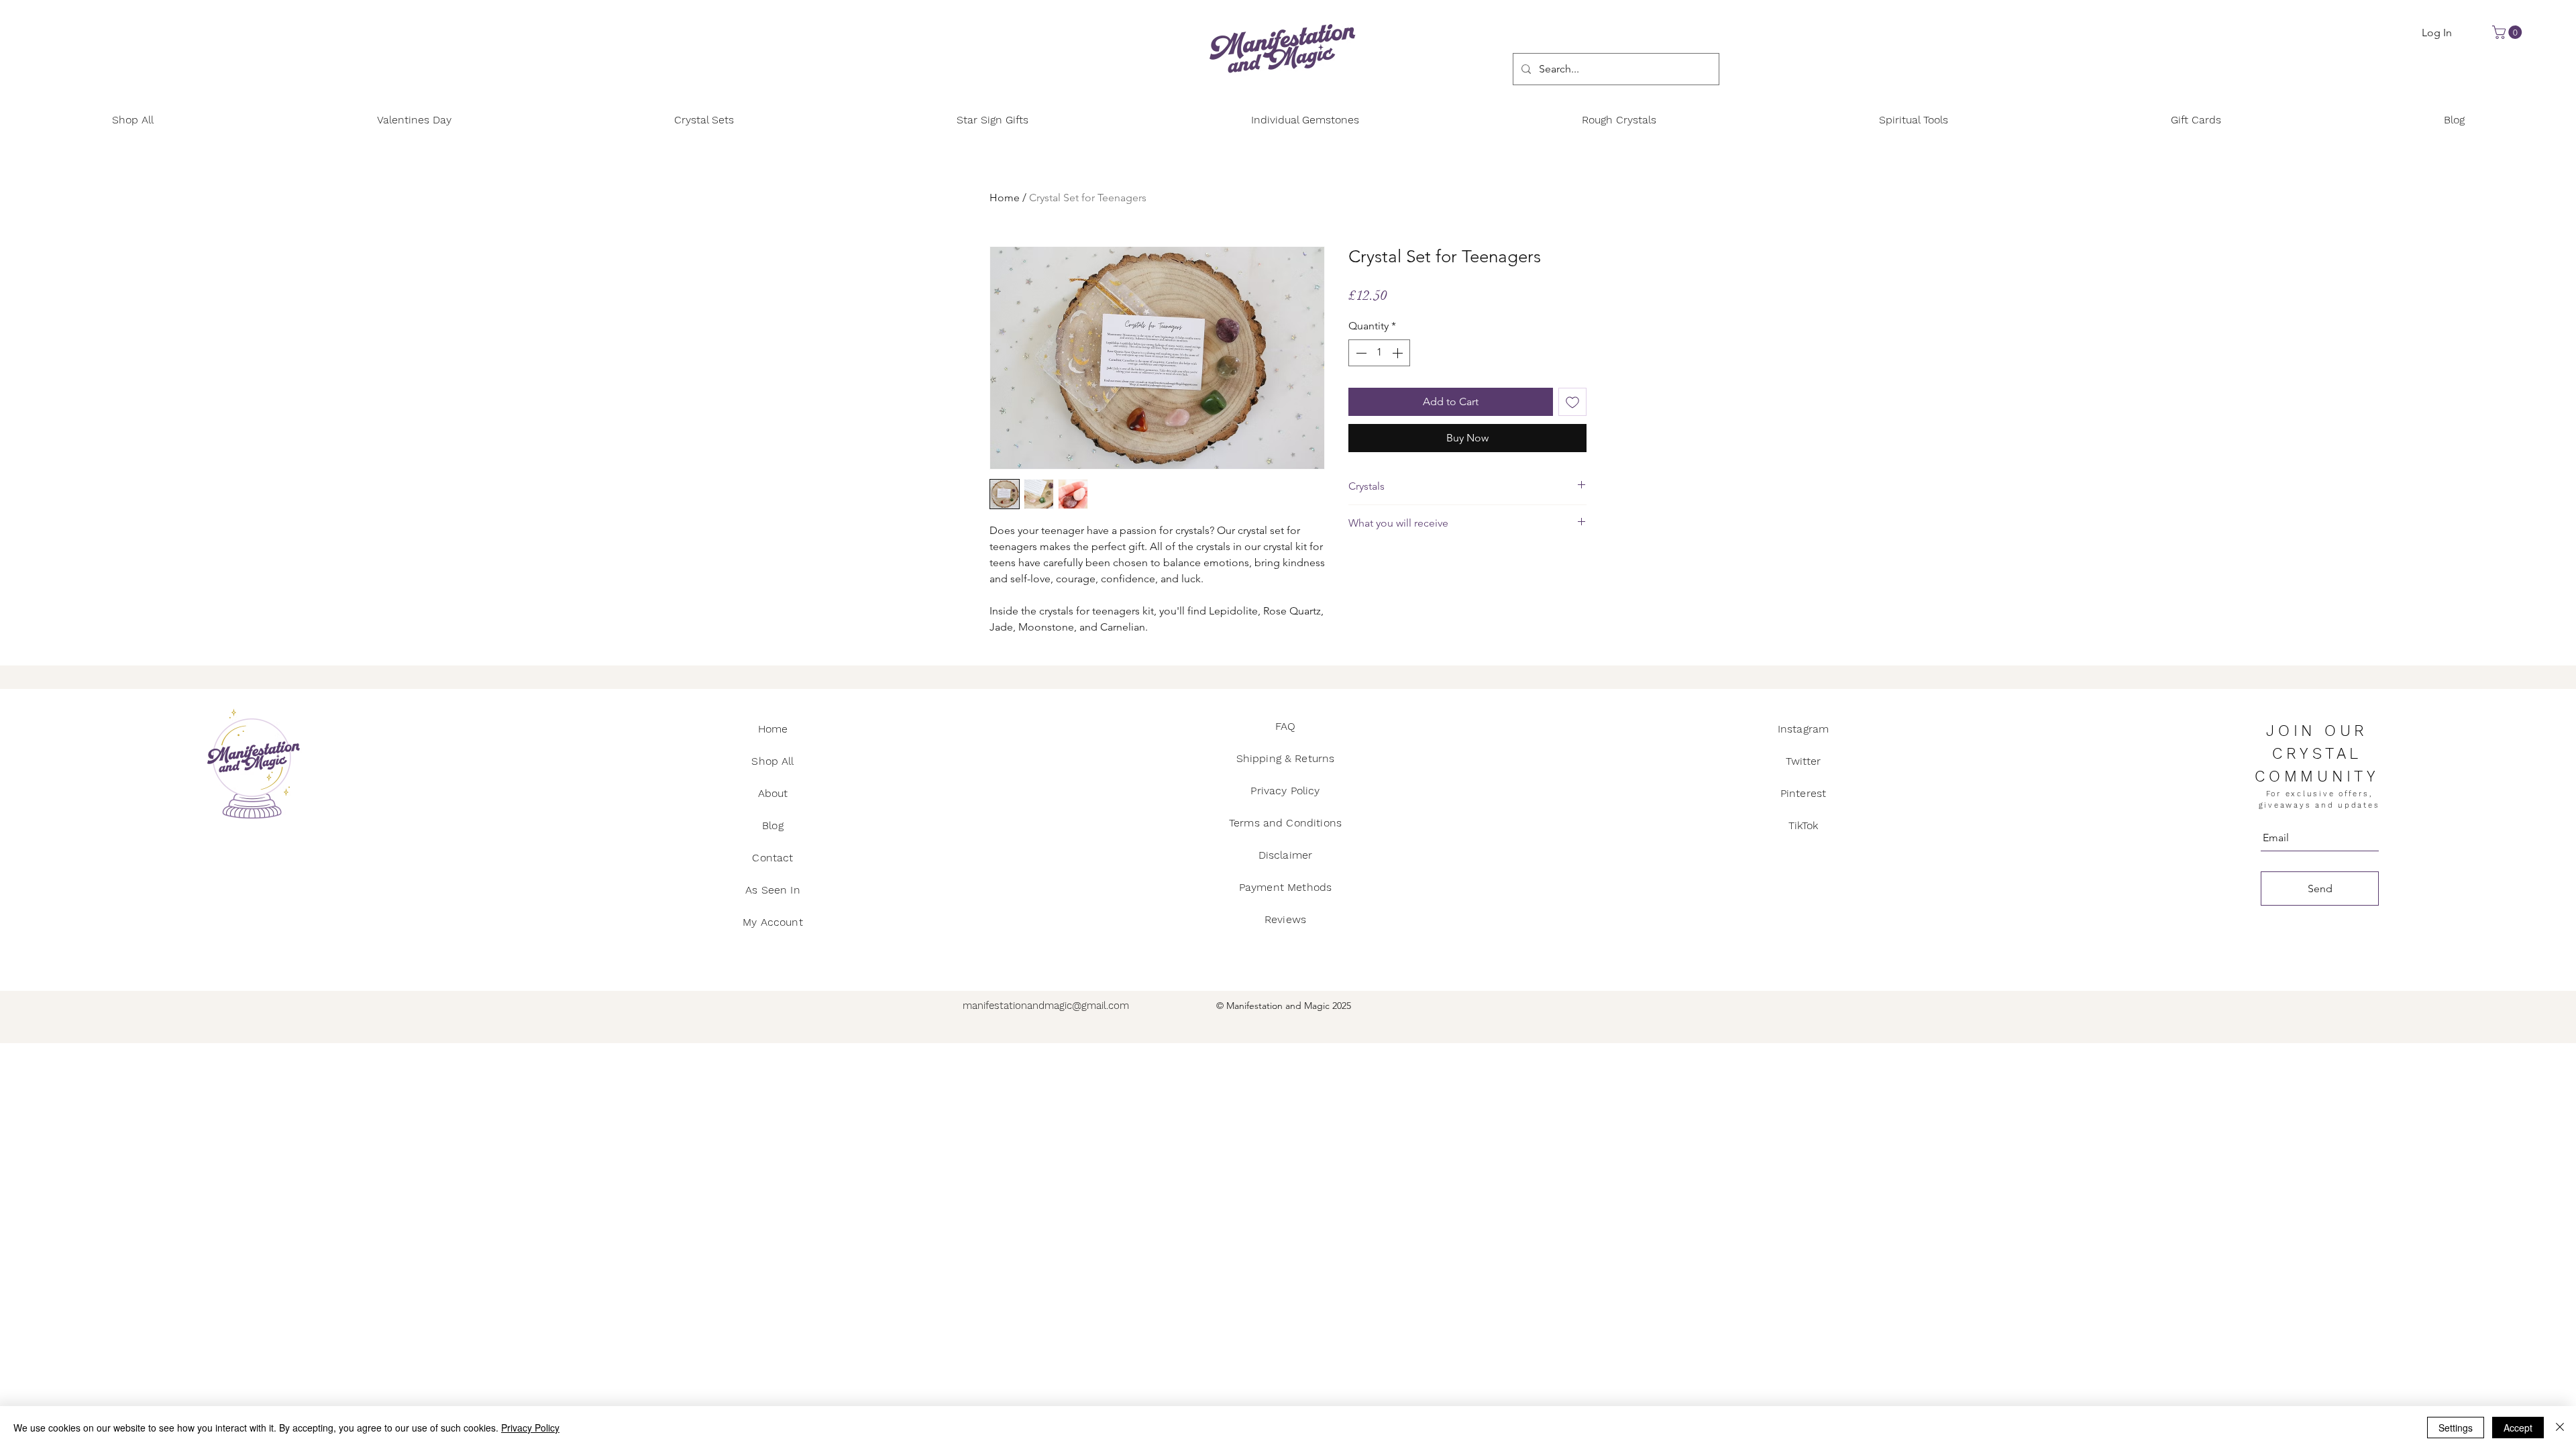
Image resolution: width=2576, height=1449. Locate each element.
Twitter (1803, 761)
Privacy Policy (530, 1428)
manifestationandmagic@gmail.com (1046, 1006)
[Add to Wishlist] (1572, 402)
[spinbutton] (1379, 353)
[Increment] (1399, 353)
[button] (2509, 32)
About (773, 793)
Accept (2518, 1428)
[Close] (2560, 1428)
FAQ (1285, 726)
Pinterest (1803, 793)
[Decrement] (1360, 353)
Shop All (772, 761)
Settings (2456, 1428)
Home (1005, 198)
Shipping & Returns (1286, 758)
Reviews (1285, 919)
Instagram (1803, 729)
